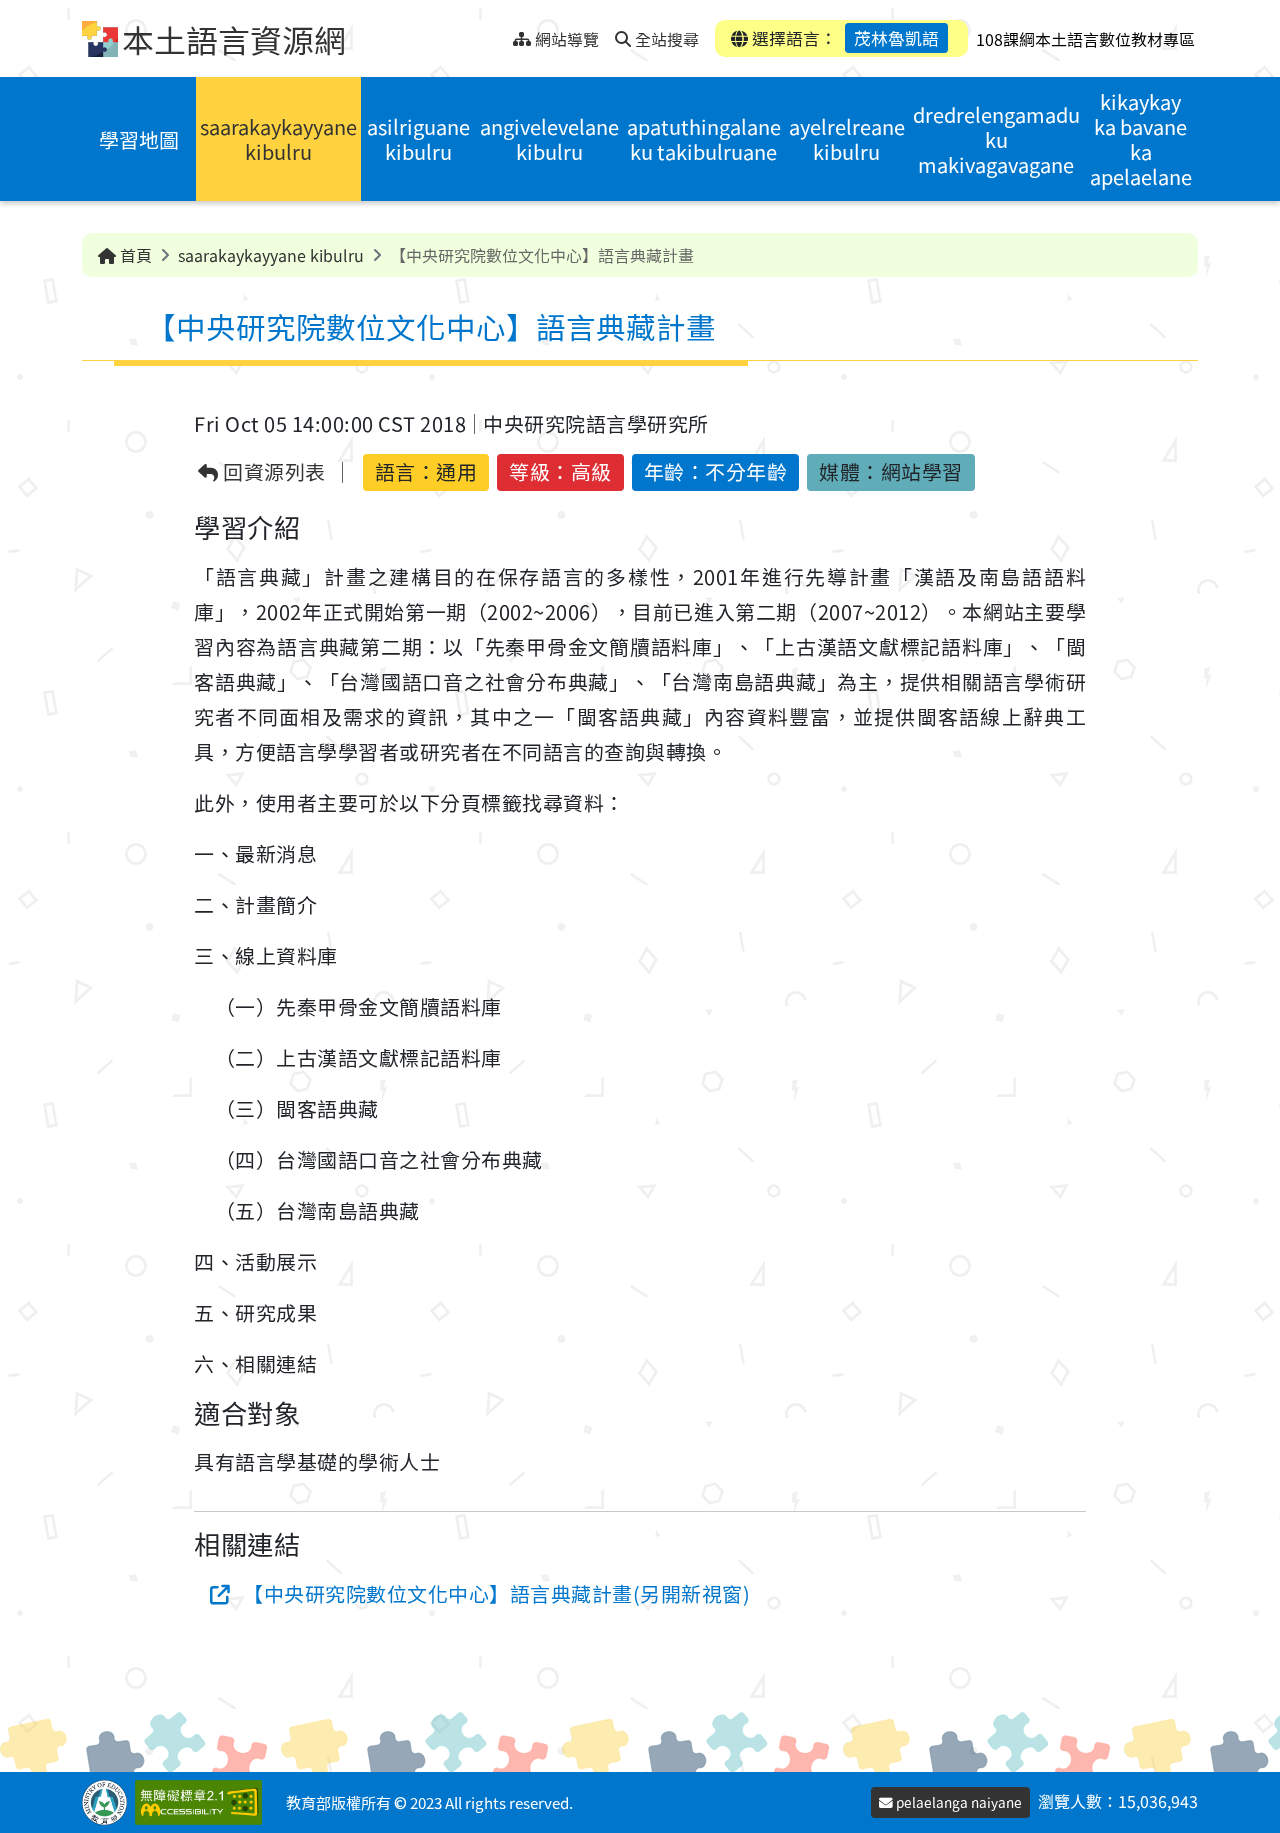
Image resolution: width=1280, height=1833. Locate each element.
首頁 (134, 255)
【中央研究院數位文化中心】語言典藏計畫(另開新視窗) (496, 1593)
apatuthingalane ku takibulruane (704, 139)
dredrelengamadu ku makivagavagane (996, 139)
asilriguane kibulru (418, 139)
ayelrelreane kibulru (847, 139)
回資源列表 (272, 472)
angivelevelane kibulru (549, 139)
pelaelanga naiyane (957, 1802)
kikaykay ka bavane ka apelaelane (1141, 139)
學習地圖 (139, 139)
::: (497, 33)
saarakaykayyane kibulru (278, 139)
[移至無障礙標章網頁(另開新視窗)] (202, 1802)
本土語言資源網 (234, 39)
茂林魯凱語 (896, 38)
